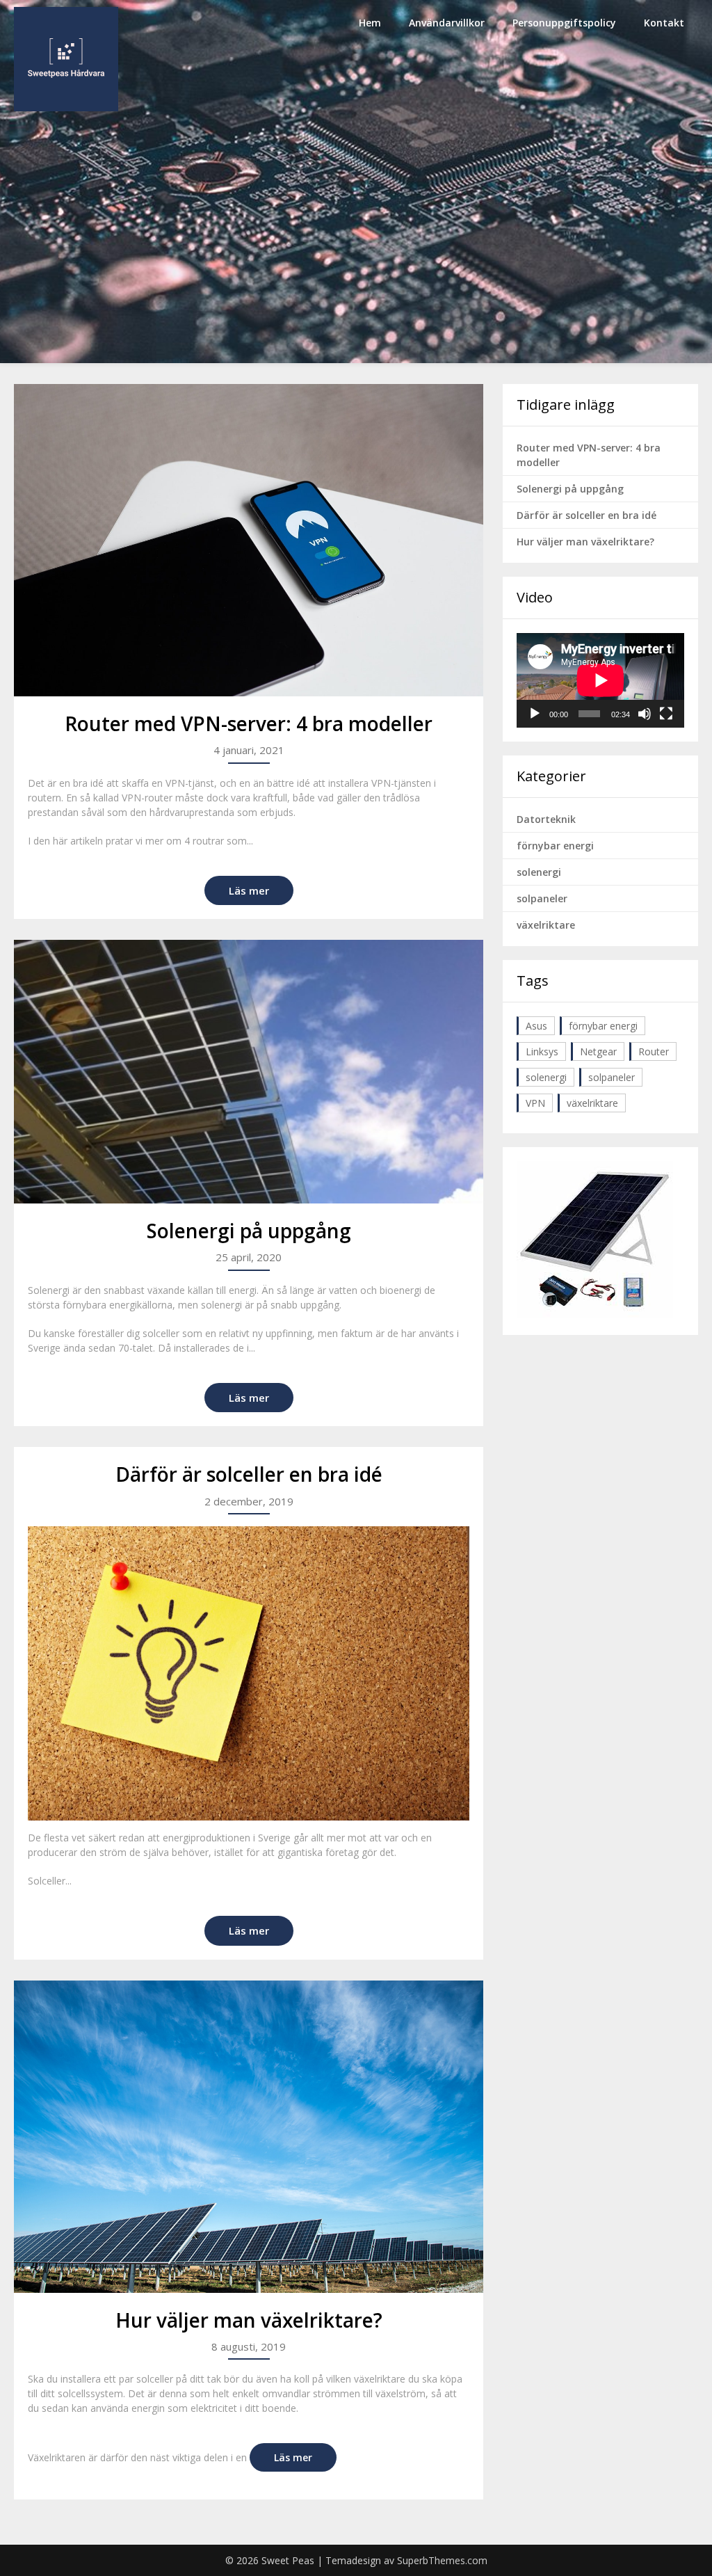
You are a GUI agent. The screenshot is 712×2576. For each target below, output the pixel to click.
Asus (536, 1026)
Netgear (598, 1051)
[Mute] (645, 714)
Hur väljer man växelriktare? (249, 2320)
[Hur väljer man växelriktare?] (248, 2137)
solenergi (539, 872)
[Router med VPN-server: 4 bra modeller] (248, 540)
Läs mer (249, 890)
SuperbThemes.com (442, 2560)
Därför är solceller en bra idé (249, 1474)
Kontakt (664, 23)
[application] (600, 680)
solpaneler (542, 898)
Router (654, 1051)
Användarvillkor (447, 23)
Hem (370, 23)
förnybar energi (555, 846)
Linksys (542, 1051)
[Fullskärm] (666, 714)
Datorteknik (546, 819)
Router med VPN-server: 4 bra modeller (249, 723)
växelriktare (546, 925)
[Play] (535, 714)
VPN (535, 1103)
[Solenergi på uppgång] (248, 1072)
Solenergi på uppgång (249, 1231)
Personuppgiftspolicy (564, 23)
